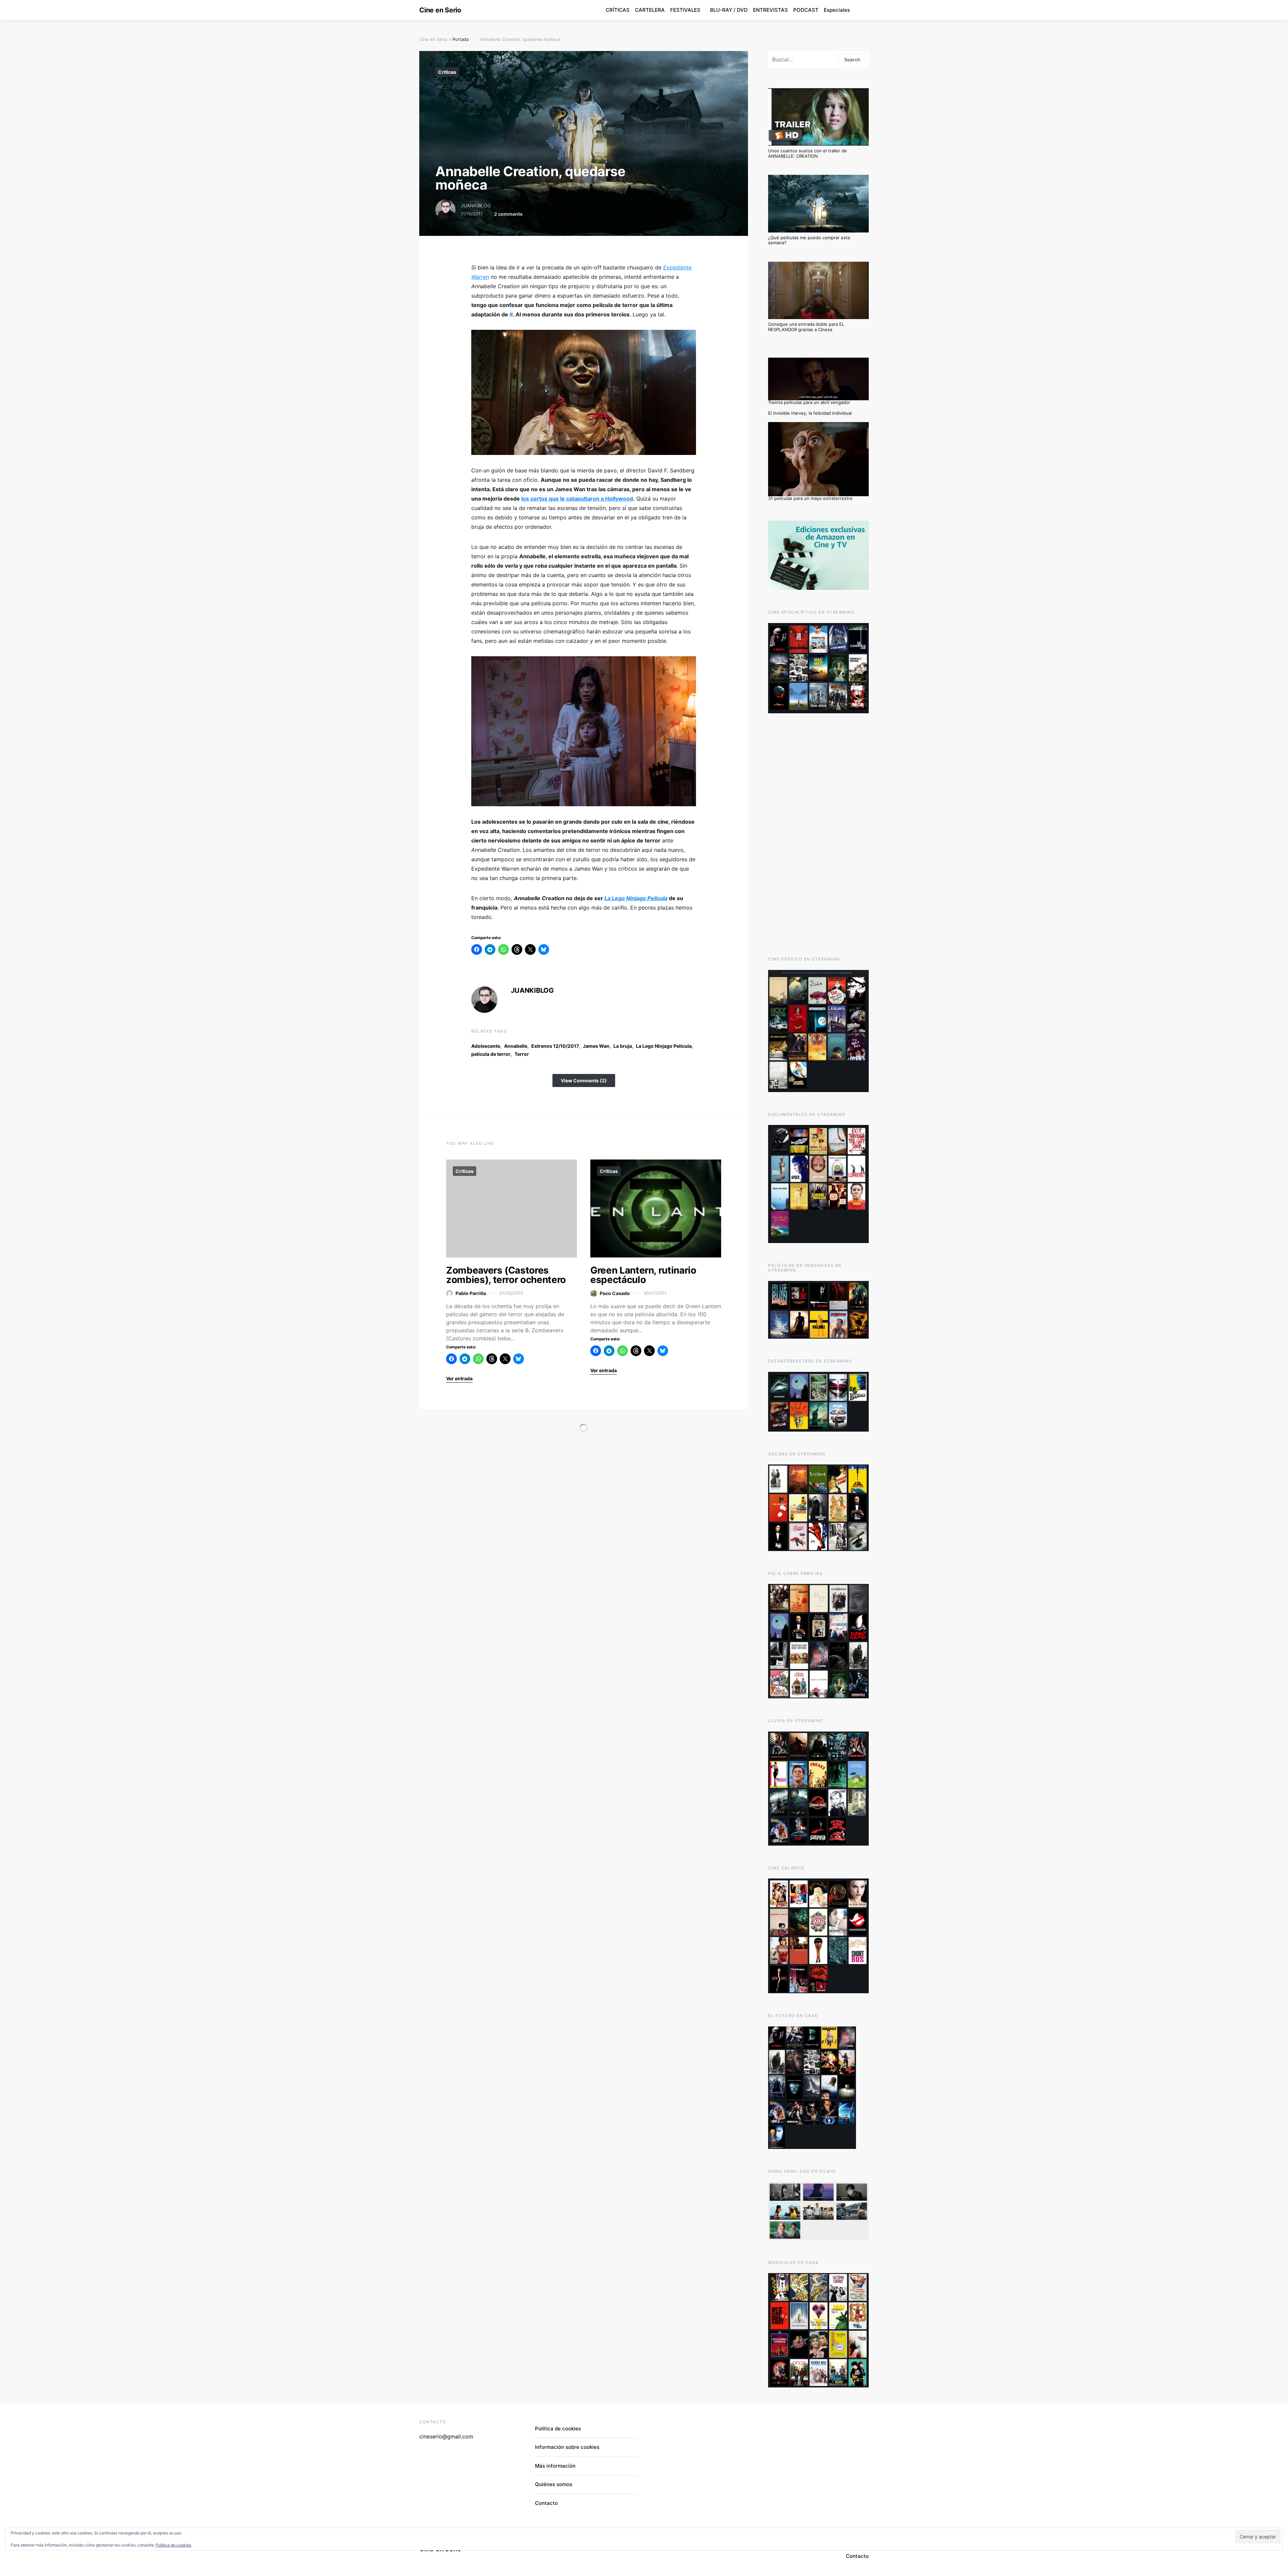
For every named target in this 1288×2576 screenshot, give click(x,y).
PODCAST (806, 10)
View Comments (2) (584, 1080)
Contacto (546, 2503)
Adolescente (486, 1046)
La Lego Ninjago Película (664, 1046)
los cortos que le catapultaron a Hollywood (577, 499)
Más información (555, 2466)
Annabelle (516, 1046)
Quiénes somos (554, 2484)
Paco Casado (615, 1293)
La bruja (623, 1046)
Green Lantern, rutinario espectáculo (643, 1275)
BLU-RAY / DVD (729, 10)
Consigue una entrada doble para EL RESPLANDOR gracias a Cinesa (806, 327)
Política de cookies (558, 2429)
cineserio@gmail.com (446, 2436)
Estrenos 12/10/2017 (555, 1046)
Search (852, 60)
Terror (522, 1054)
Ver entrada (459, 1378)
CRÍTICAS (618, 10)
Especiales (837, 10)
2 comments (508, 214)
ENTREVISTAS (770, 10)
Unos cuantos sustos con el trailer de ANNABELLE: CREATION (808, 153)
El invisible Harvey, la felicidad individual (810, 413)
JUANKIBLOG (476, 205)
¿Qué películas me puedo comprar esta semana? (809, 240)
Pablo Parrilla (471, 1293)
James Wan (596, 1046)
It (511, 314)
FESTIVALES (685, 10)
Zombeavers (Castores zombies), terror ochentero (506, 1275)
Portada (461, 39)
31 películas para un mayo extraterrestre (810, 498)
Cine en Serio (440, 10)
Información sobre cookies (567, 2447)
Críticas (447, 72)
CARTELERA (650, 10)
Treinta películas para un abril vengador (809, 402)
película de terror (491, 1054)
